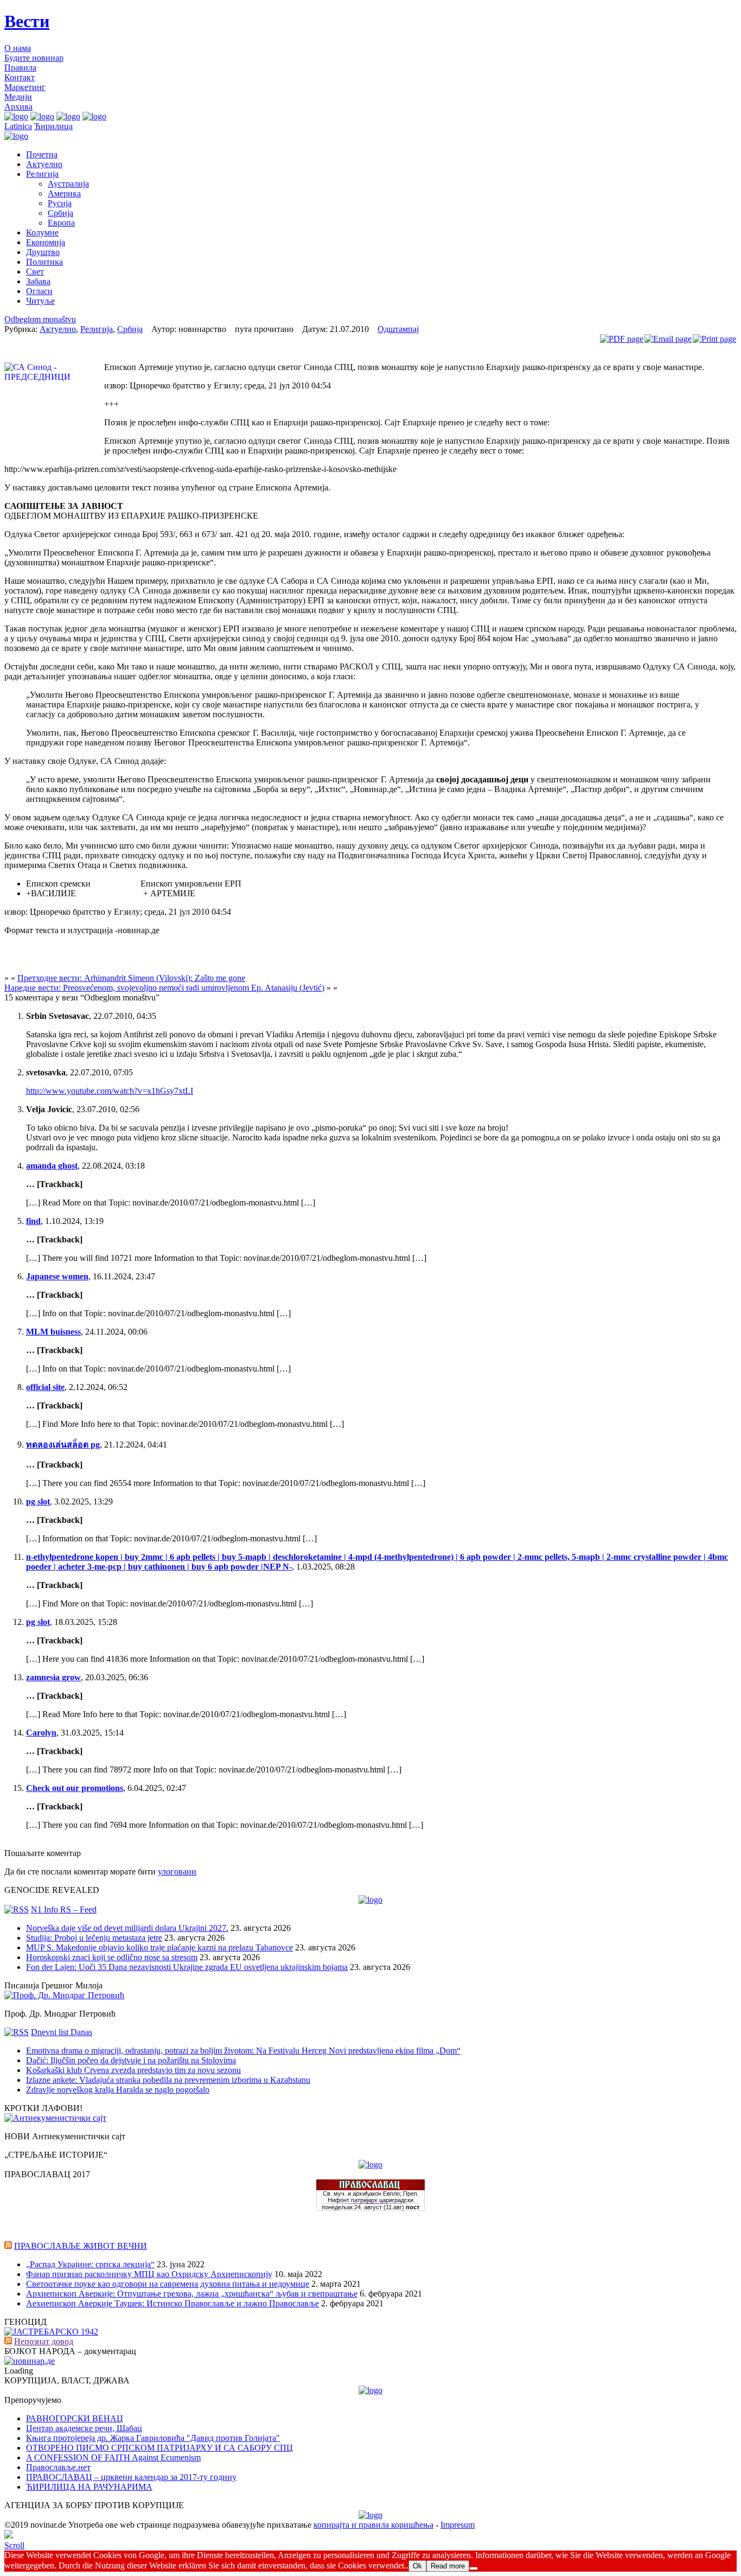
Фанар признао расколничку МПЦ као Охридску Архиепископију (149, 2274)
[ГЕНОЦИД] (51, 2332)
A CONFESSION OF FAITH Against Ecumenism (113, 2457)
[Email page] (668, 339)
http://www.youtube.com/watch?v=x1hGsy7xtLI (110, 1091)
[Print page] (714, 339)
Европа (61, 223)
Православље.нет (58, 2467)
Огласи (39, 291)
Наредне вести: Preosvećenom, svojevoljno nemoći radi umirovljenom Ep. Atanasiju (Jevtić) (164, 988)
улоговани (177, 1872)
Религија (42, 174)
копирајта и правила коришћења (373, 2525)
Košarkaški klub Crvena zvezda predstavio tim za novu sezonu (133, 2070)
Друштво (43, 252)
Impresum (458, 2525)
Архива (18, 107)
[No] (474, 2568)
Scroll (14, 2545)
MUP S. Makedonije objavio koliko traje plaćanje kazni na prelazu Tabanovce (159, 1947)
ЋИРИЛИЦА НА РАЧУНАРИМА (89, 2487)
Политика (44, 262)
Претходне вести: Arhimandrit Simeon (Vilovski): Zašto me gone (131, 978)
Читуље (40, 301)
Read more (448, 2566)
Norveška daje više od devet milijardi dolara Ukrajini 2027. (127, 1928)
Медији (18, 97)
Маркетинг (25, 87)
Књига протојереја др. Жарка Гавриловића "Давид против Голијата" (153, 2438)
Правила (20, 68)
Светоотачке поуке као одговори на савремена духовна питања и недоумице (168, 2284)
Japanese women (57, 1276)
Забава (38, 281)
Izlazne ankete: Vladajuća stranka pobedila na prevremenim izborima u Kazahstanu (168, 2080)
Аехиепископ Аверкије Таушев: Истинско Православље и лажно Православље (173, 2303)
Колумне (42, 232)
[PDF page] (622, 339)
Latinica (18, 126)
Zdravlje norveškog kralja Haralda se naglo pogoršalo (118, 2090)
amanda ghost (52, 1166)
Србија (60, 213)
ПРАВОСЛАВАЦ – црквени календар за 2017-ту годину (131, 2477)
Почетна (42, 154)
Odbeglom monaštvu (40, 319)
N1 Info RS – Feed (64, 1909)
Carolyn (41, 1733)
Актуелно (44, 164)
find (33, 1221)
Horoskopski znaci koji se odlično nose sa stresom (112, 1957)
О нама (18, 48)
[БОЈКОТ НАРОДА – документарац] (30, 2361)
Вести (27, 21)
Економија (46, 242)
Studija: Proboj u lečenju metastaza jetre (94, 1938)
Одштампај (398, 329)
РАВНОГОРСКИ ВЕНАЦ (75, 2418)
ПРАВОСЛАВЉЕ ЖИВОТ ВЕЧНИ (81, 2246)
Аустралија (68, 184)
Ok (417, 2566)
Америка (64, 193)
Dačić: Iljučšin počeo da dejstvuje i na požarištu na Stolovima (131, 2060)
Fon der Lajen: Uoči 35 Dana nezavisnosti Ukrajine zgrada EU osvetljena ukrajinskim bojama (187, 1967)
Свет (35, 272)
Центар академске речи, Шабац (84, 2428)
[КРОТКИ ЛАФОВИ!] (55, 2118)
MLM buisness (53, 1332)
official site (45, 1387)
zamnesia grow (53, 1677)
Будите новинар (34, 58)
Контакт (20, 77)
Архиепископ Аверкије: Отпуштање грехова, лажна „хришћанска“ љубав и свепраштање (192, 2294)
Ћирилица (53, 126)
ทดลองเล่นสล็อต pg (63, 1445)
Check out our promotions (75, 1788)
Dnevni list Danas (62, 2032)
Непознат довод (44, 2341)
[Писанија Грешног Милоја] (64, 1995)
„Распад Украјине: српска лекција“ (90, 2264)
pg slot (38, 1501)
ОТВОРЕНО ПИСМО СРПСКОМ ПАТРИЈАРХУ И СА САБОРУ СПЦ (159, 2448)
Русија (60, 203)
